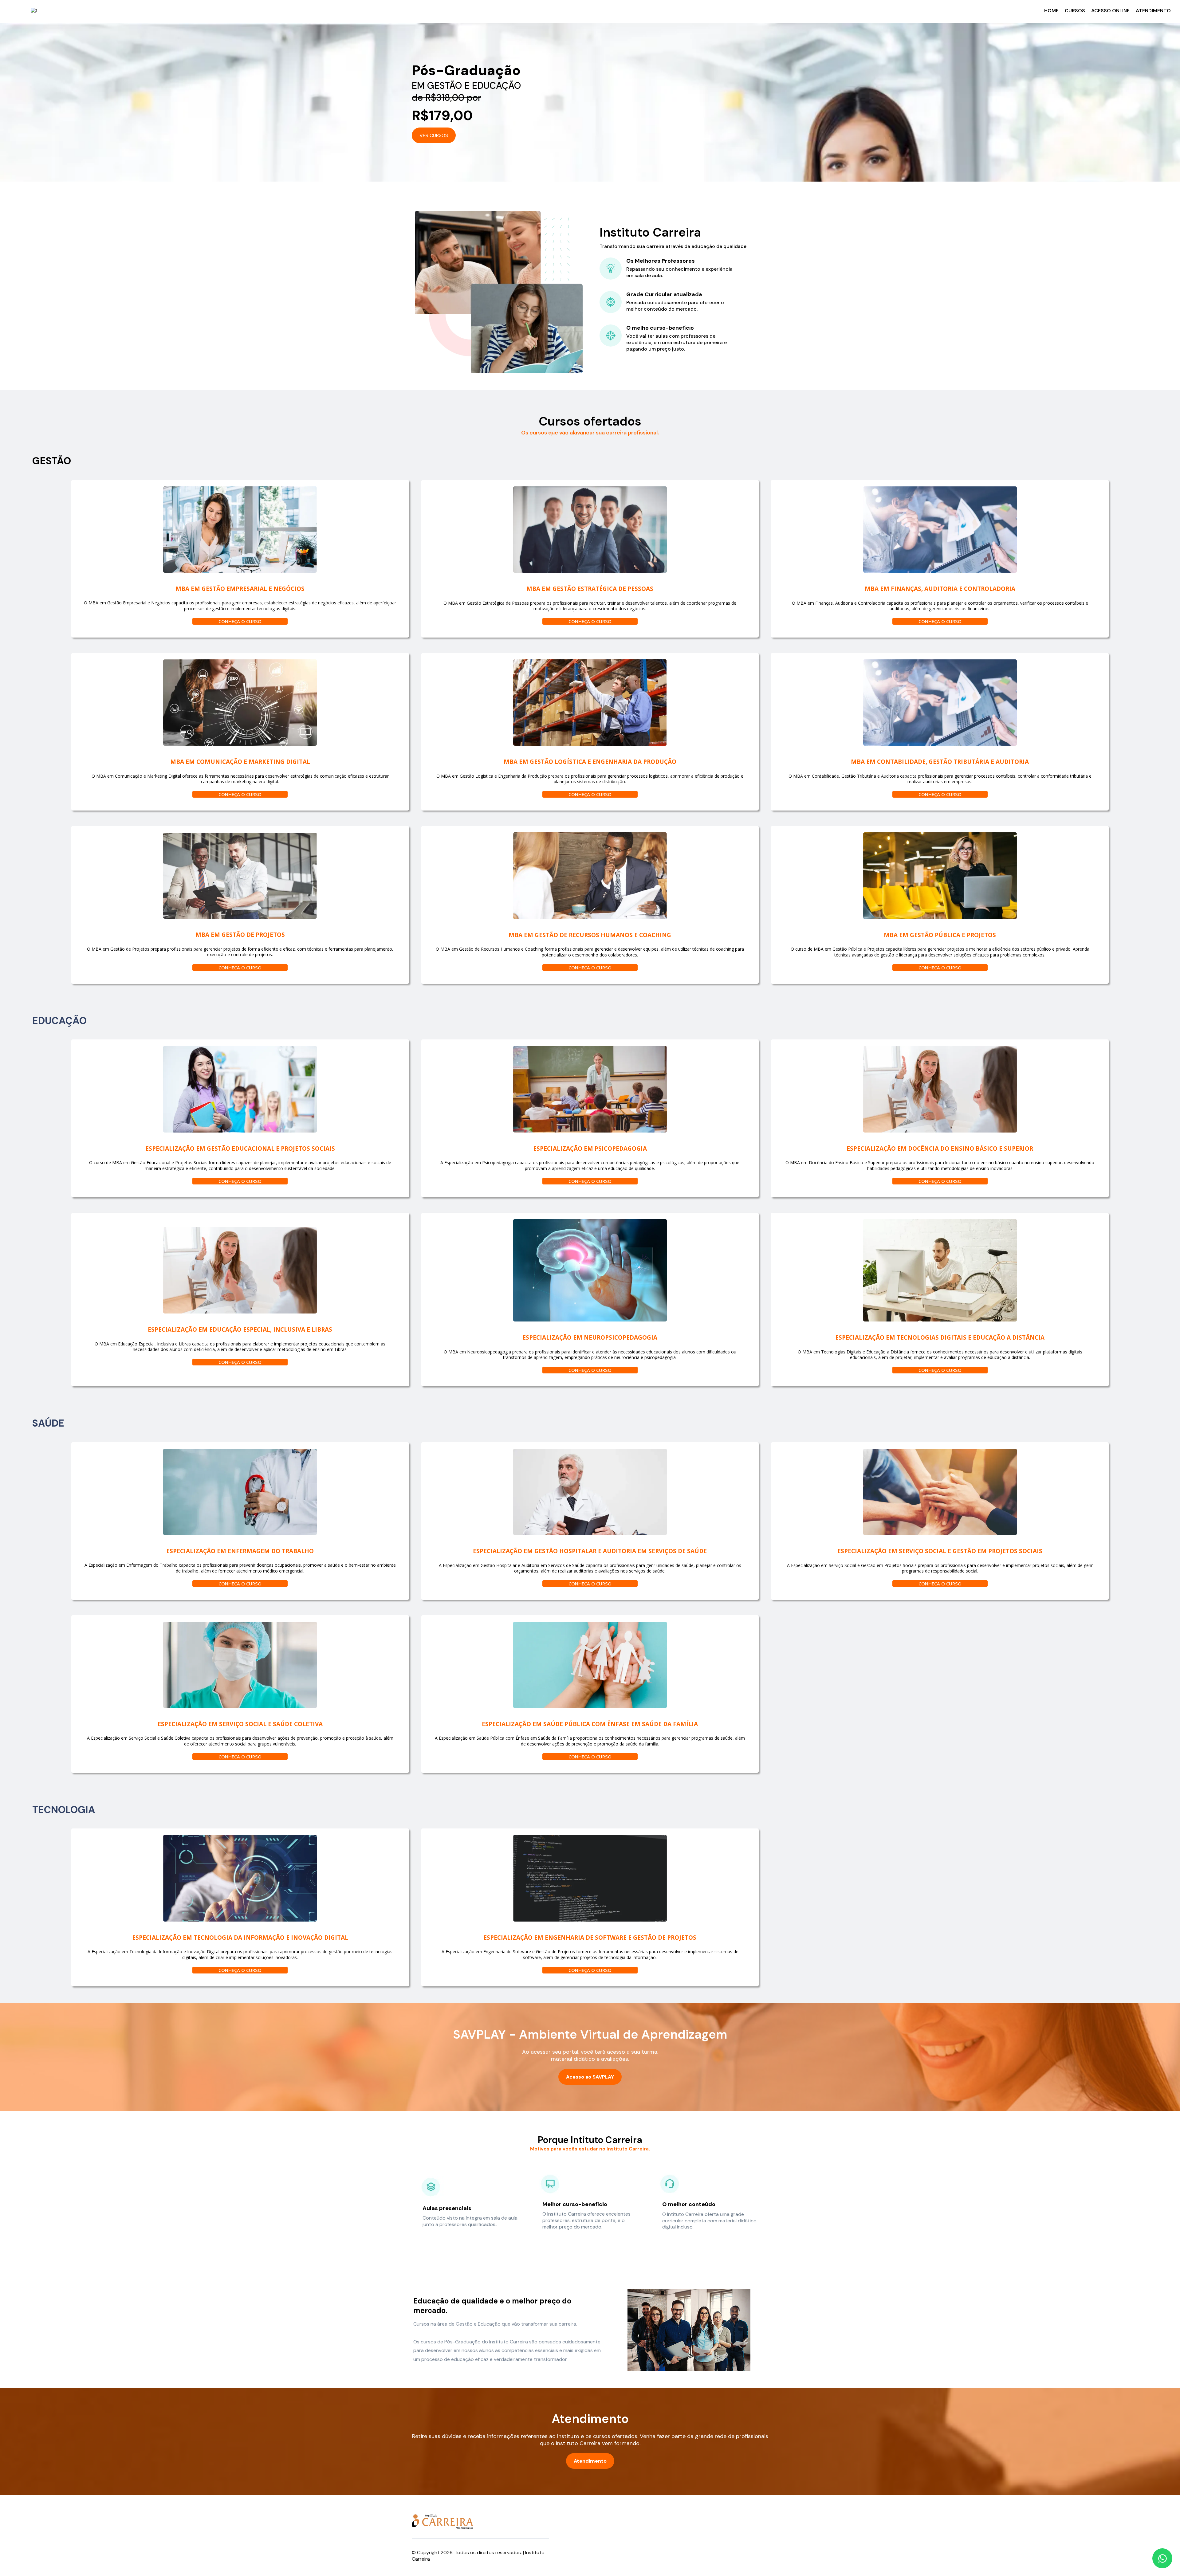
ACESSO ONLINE (1110, 11)
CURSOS (1075, 11)
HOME (1051, 11)
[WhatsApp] (1162, 2558)
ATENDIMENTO (1153, 11)
